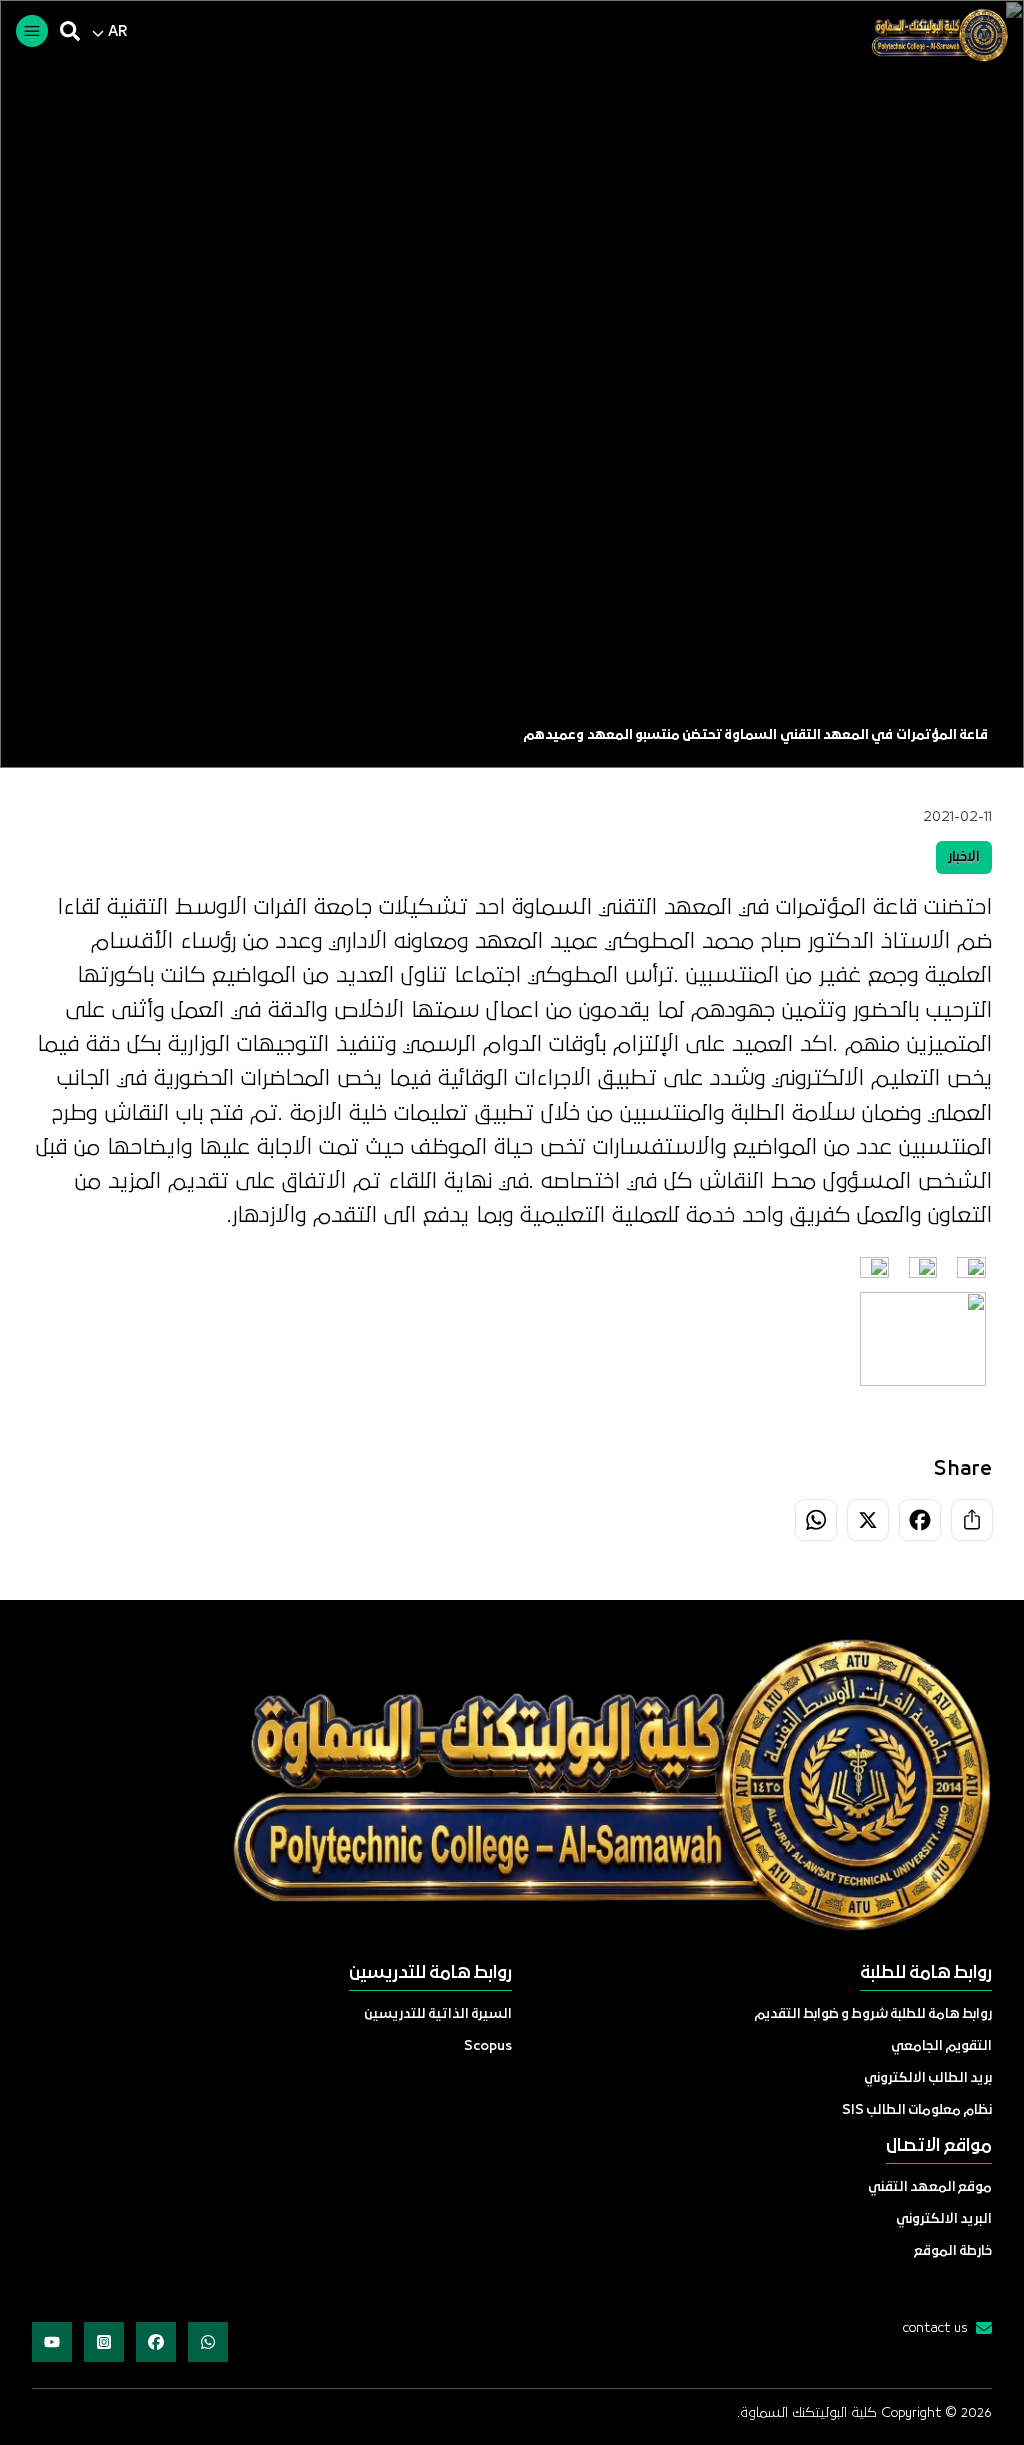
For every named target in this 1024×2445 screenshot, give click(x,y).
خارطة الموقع (953, 2251)
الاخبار (964, 857)
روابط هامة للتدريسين (430, 1973)
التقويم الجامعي (941, 2046)
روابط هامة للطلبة (926, 1973)
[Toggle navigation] (32, 31)
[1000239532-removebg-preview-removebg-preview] (931, 35)
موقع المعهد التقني (930, 2187)
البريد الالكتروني (944, 2219)
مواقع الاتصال (939, 2146)
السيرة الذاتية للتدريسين (438, 2014)
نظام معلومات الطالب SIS (917, 2110)
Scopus (488, 2046)
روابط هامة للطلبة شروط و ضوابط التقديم (873, 2014)
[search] (70, 31)
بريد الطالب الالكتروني (928, 2078)
